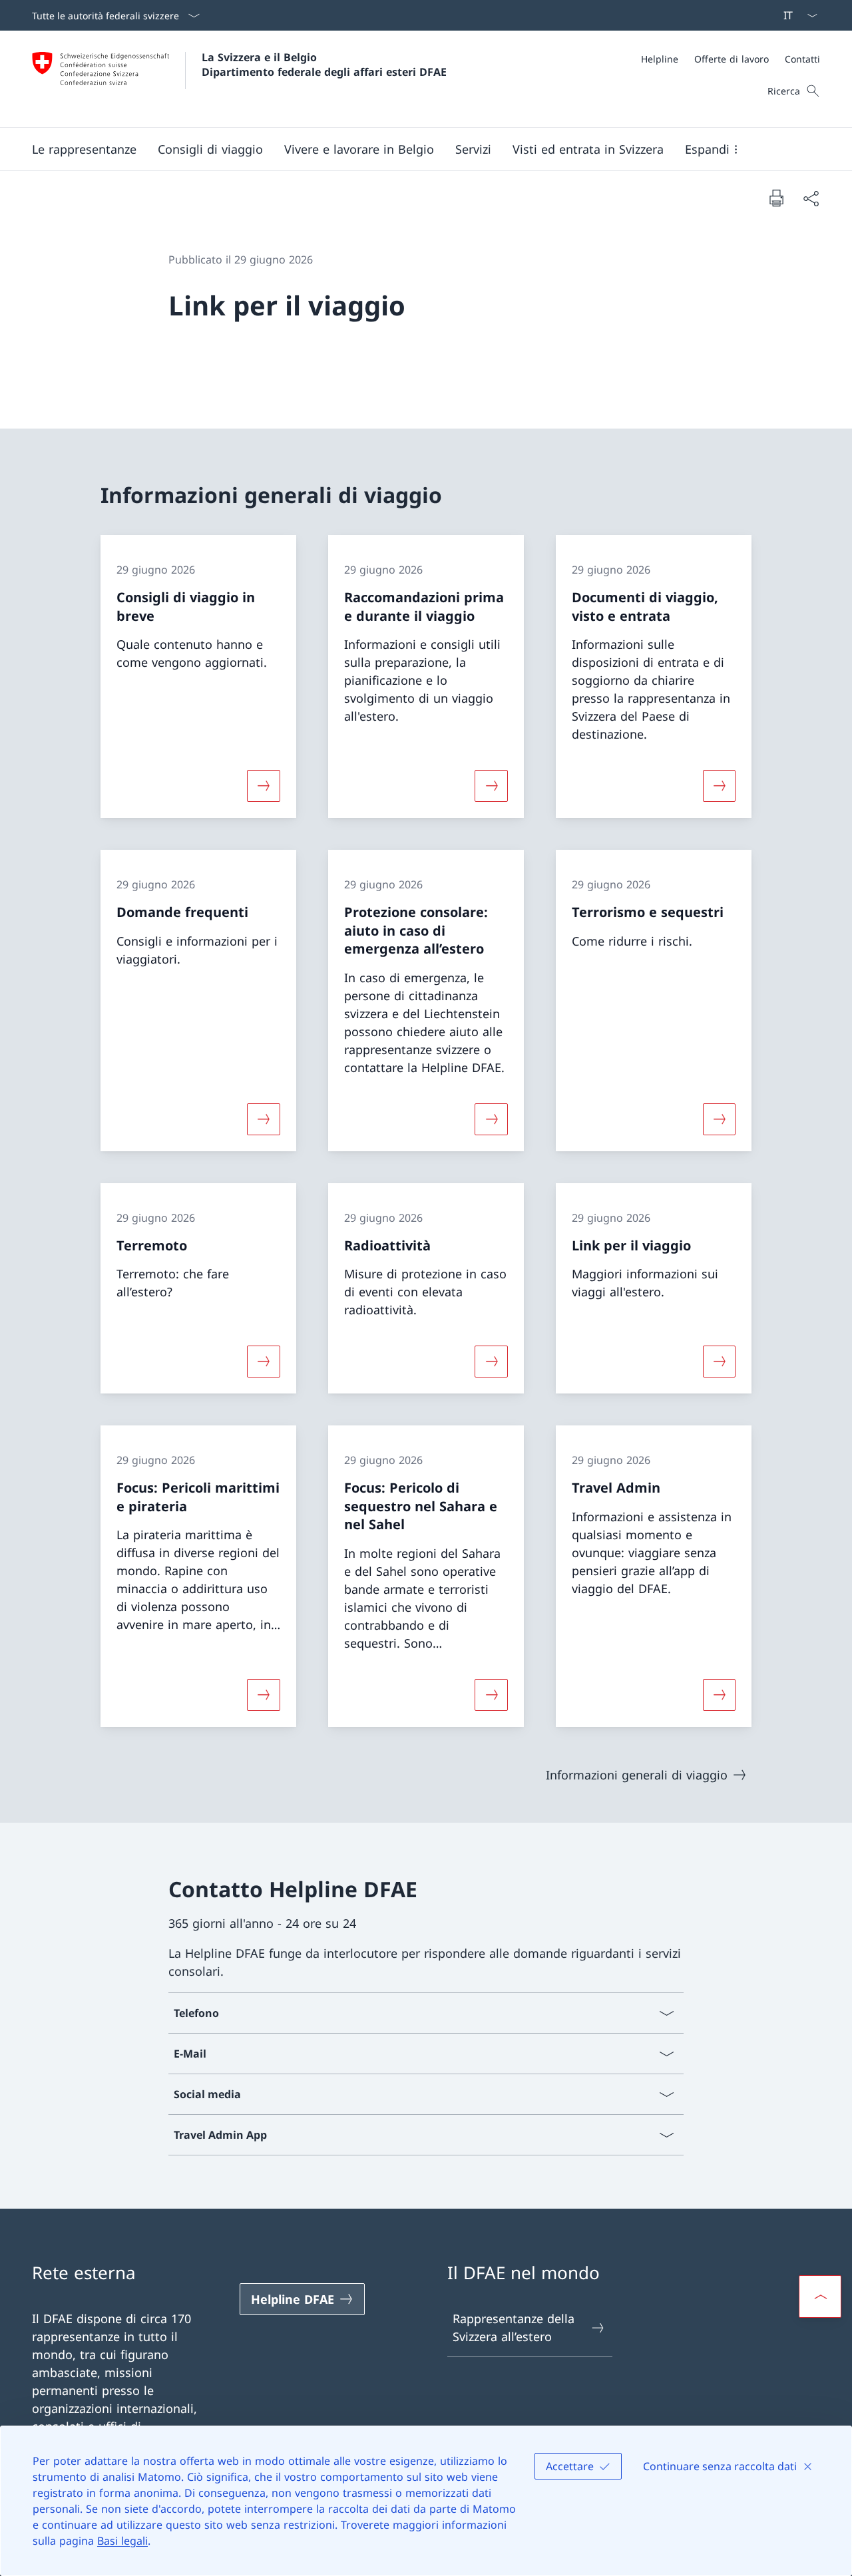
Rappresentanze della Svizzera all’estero (514, 2327)
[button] (84, 149)
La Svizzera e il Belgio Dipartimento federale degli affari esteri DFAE (324, 65)
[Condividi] (811, 198)
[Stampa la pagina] (776, 198)
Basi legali (122, 2541)
